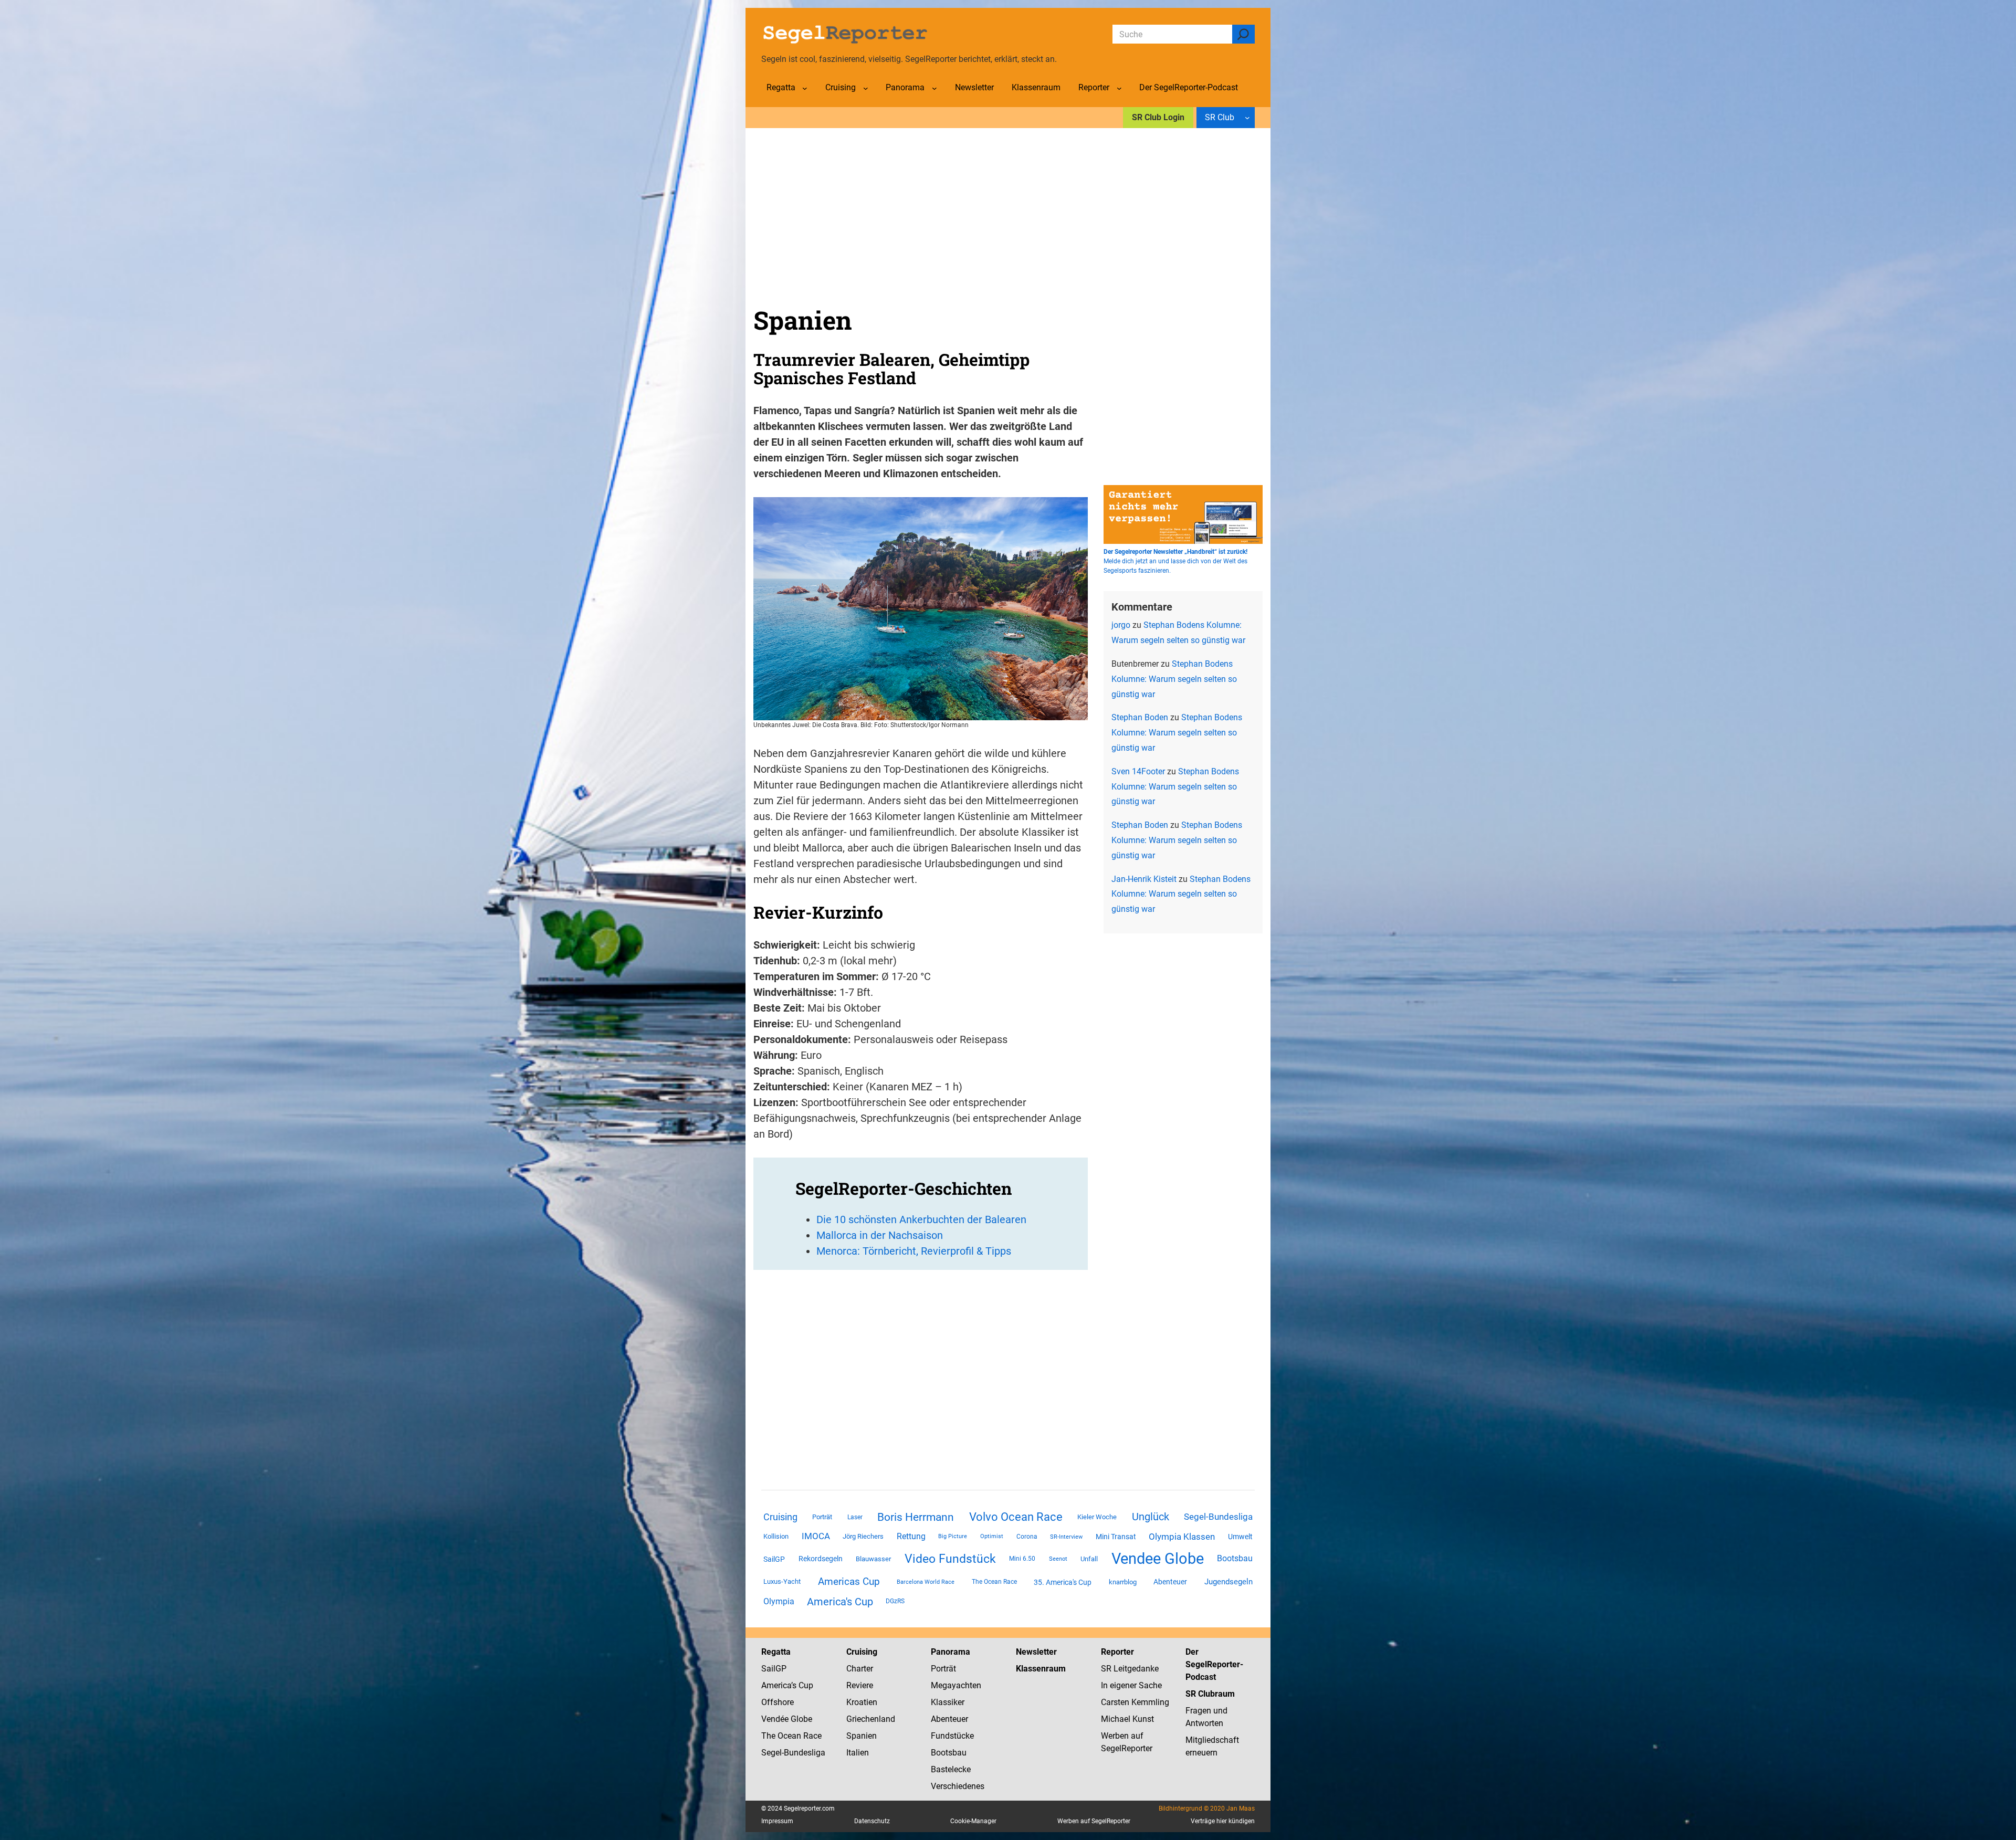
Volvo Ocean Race (1016, 1517)
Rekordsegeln (821, 1559)
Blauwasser (873, 1559)
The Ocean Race (994, 1582)
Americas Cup (849, 1582)
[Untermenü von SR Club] (1247, 118)
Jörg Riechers (863, 1536)
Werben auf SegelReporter (1094, 1821)
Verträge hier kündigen (1223, 1821)
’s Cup (802, 1685)
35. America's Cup (1063, 1582)
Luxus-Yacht (782, 1581)
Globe (800, 1719)
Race (811, 1736)
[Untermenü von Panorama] (934, 88)
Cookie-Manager (973, 1821)
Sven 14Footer (1138, 771)
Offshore (778, 1702)
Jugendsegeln (1228, 1582)
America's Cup (840, 1602)
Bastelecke (951, 1769)
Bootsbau (1235, 1559)
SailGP (774, 1559)
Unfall (1089, 1559)
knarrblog (1123, 1582)
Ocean (789, 1736)
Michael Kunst (1127, 1719)
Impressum (777, 1821)
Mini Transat (1116, 1537)
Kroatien (862, 1702)
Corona (1027, 1537)
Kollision (776, 1536)
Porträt (822, 1517)
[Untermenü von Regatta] (805, 88)
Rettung (911, 1536)
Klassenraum (1041, 1669)
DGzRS (895, 1601)
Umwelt (1240, 1537)
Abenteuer (1170, 1582)
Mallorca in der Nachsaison (880, 1235)
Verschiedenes (958, 1786)
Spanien (862, 1736)
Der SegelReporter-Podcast (1214, 1664)
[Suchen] (1243, 34)
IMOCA (816, 1536)
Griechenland (871, 1719)
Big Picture (953, 1536)
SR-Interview (1066, 1537)
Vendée (775, 1719)
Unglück (1151, 1517)
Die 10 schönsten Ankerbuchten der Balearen (921, 1219)
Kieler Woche (1097, 1517)
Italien (858, 1753)
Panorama (951, 1652)
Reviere (860, 1685)
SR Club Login (1158, 117)
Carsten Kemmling (1135, 1702)
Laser (855, 1517)
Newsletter (1036, 1652)
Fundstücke (952, 1736)
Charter (860, 1669)
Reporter (1117, 1652)
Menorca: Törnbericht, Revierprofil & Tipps (914, 1251)
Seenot (1058, 1559)
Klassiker (948, 1702)
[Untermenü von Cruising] (866, 88)
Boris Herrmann (916, 1517)
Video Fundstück (950, 1559)
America (776, 1685)
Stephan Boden (1140, 717)
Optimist (992, 1536)
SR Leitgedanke (1130, 1669)
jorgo (1121, 625)
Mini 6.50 (1022, 1559)
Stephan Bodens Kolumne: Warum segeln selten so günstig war (1174, 679)
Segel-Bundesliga (1218, 1517)
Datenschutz (872, 1821)
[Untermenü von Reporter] (1119, 88)
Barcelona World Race (926, 1582)
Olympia (779, 1601)
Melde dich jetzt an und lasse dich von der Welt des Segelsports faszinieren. (1175, 561)
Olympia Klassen (1182, 1537)
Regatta (776, 1652)
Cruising (780, 1517)
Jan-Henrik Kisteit (1144, 879)
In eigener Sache (1131, 1685)
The (769, 1736)
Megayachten (956, 1685)
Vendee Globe (1158, 1559)
